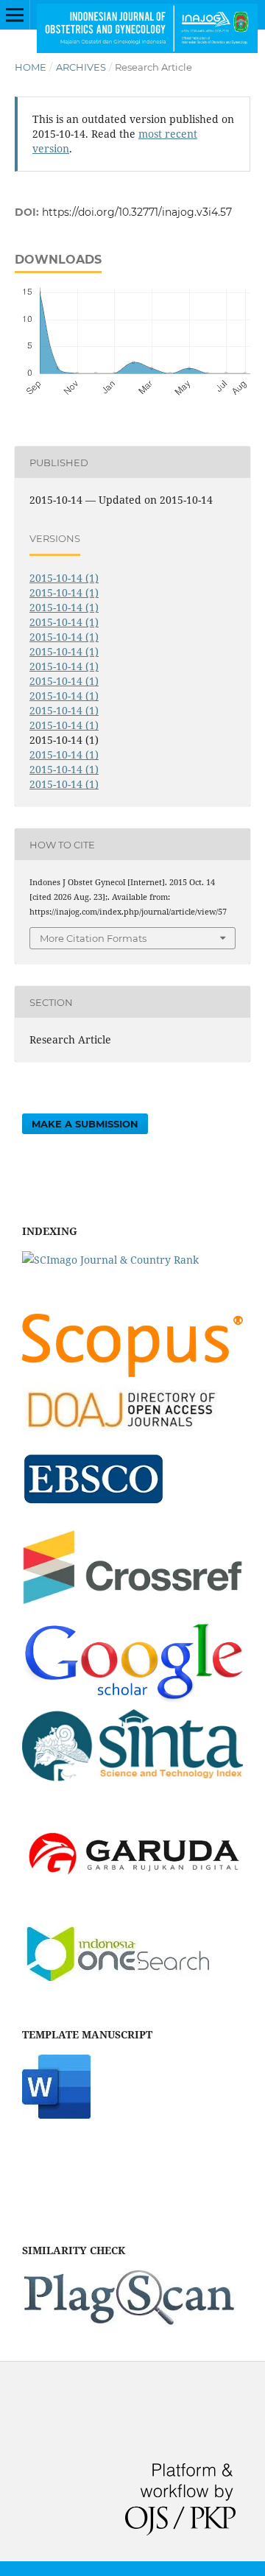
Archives (81, 67)
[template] (56, 2115)
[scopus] (132, 1373)
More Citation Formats (93, 938)
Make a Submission (85, 1124)
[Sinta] (132, 1784)
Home (31, 67)
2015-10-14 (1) (64, 578)
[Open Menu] (15, 15)
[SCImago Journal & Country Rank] (110, 1260)
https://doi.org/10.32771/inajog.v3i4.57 (137, 212)
